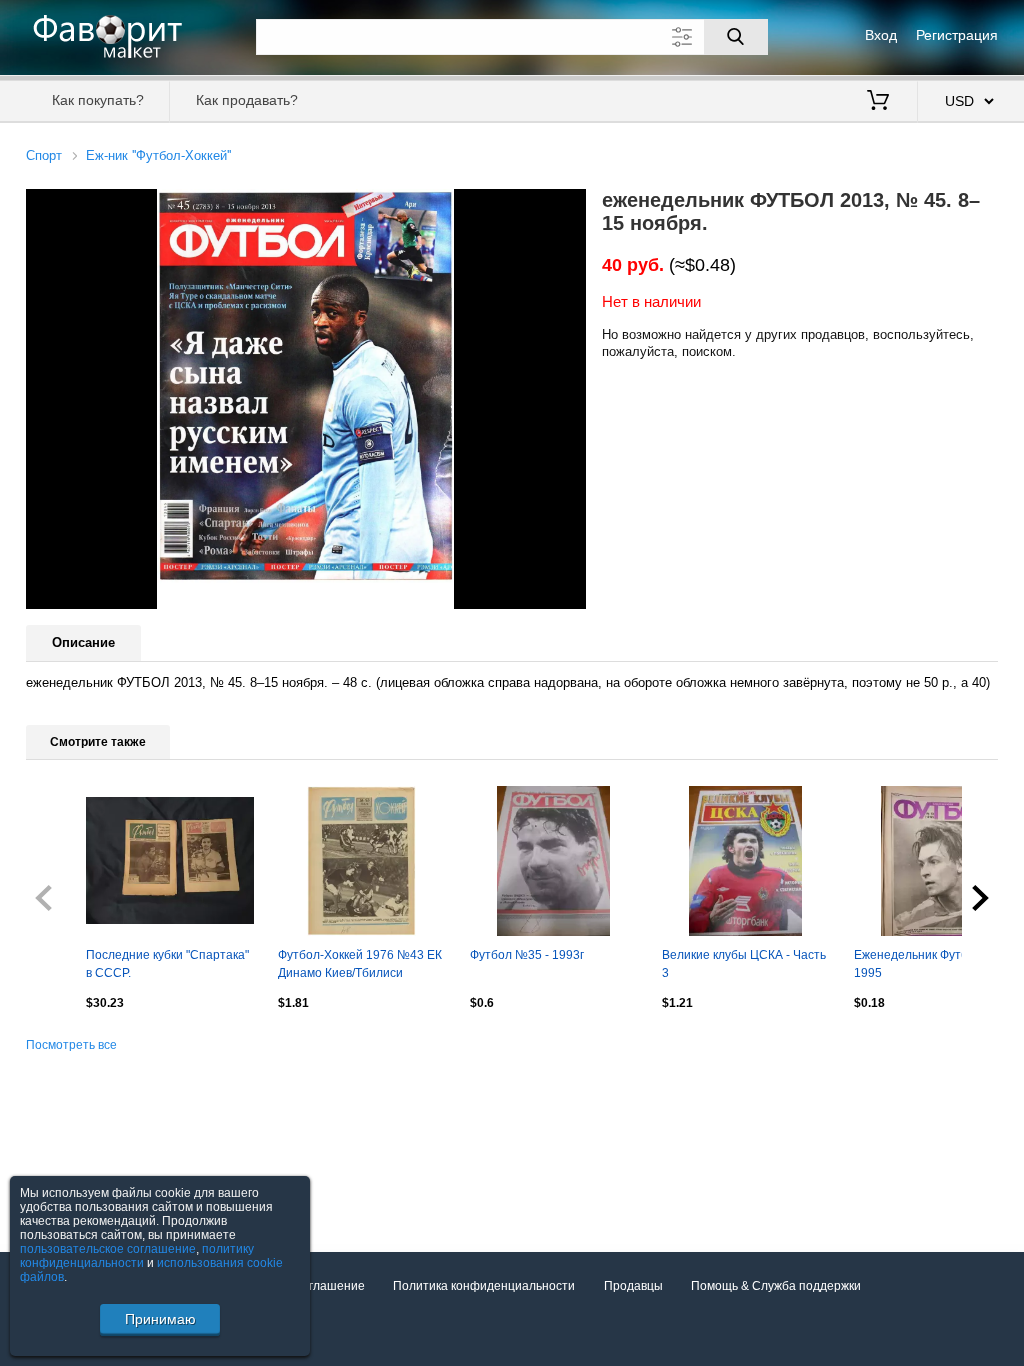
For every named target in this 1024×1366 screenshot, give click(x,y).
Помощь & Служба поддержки (776, 1286)
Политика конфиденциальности (484, 1286)
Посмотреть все (71, 1045)
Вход (881, 35)
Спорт (44, 155)
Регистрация (957, 35)
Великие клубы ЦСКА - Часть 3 (744, 964)
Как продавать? (247, 100)
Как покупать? (98, 100)
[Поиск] (736, 37)
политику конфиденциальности (137, 1256)
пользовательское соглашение (108, 1249)
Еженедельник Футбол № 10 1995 (934, 964)
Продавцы (633, 1286)
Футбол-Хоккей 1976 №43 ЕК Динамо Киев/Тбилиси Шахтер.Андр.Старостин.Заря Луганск (362, 966)
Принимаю (160, 1319)
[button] (568, 207)
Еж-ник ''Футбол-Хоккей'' (158, 155)
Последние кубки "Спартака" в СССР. (167, 964)
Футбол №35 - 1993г (527, 955)
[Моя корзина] (878, 102)
